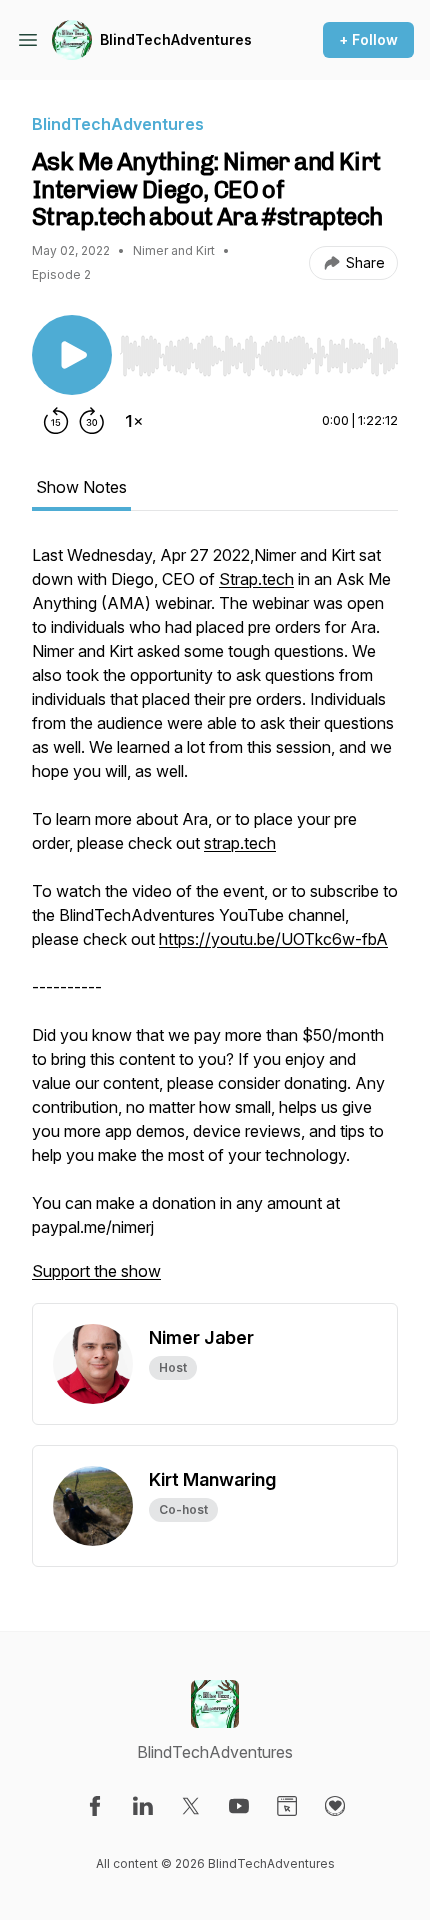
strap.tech (240, 843)
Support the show (96, 1271)
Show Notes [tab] (81, 487)
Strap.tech (256, 579)
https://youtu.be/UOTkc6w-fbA (273, 939)
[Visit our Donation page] (335, 1806)
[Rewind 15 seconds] (56, 421)
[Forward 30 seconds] (92, 421)
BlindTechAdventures (176, 39)
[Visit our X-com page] (191, 1806)
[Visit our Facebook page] (95, 1806)
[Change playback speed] (134, 421)
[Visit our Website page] (287, 1806)
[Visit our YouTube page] (239, 1806)
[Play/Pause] (72, 355)
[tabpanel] (215, 923)
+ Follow (368, 39)
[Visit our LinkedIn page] (143, 1806)
